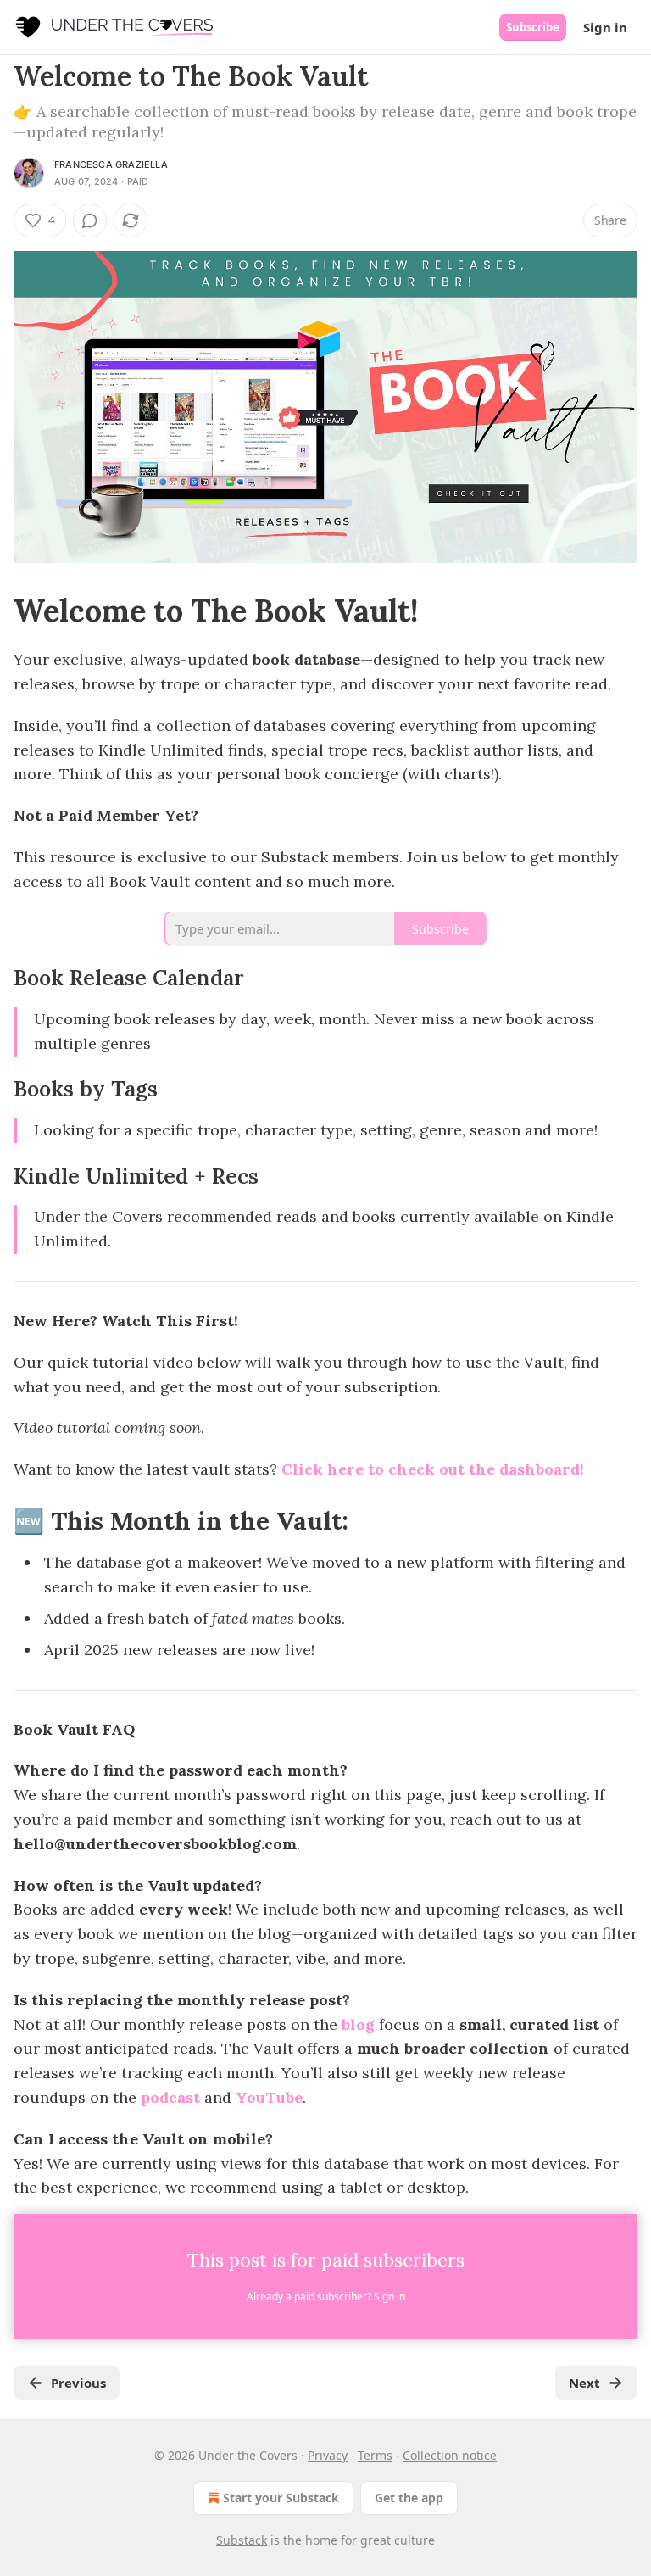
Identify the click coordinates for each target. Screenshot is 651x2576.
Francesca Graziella (111, 164)
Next (584, 2383)
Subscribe (533, 27)
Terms (375, 2455)
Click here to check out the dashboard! (433, 1469)
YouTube (269, 2097)
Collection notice (450, 2455)
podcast (170, 2097)
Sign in (605, 27)
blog (358, 2024)
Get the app (409, 2498)
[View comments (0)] (90, 220)
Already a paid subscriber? (326, 2297)
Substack (242, 2540)
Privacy (328, 2455)
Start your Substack (281, 2498)
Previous (78, 2383)
